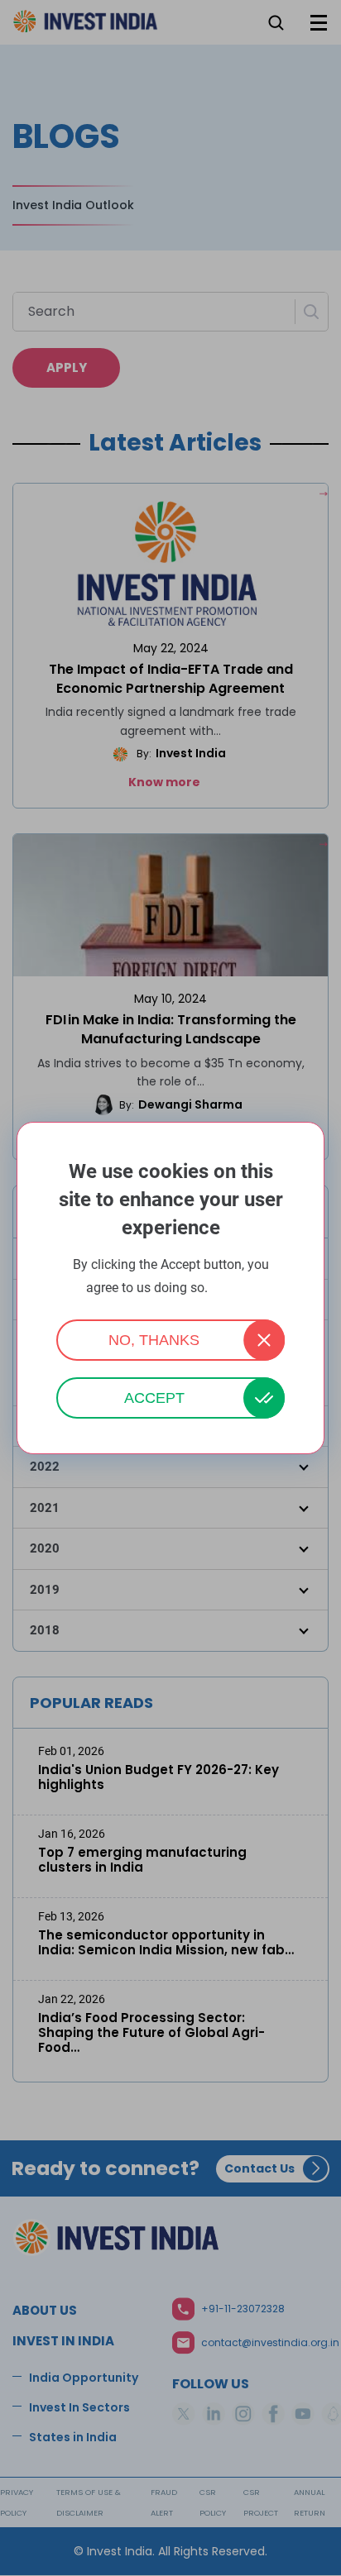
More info (233, 1288)
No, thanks (154, 1340)
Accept (154, 1398)
